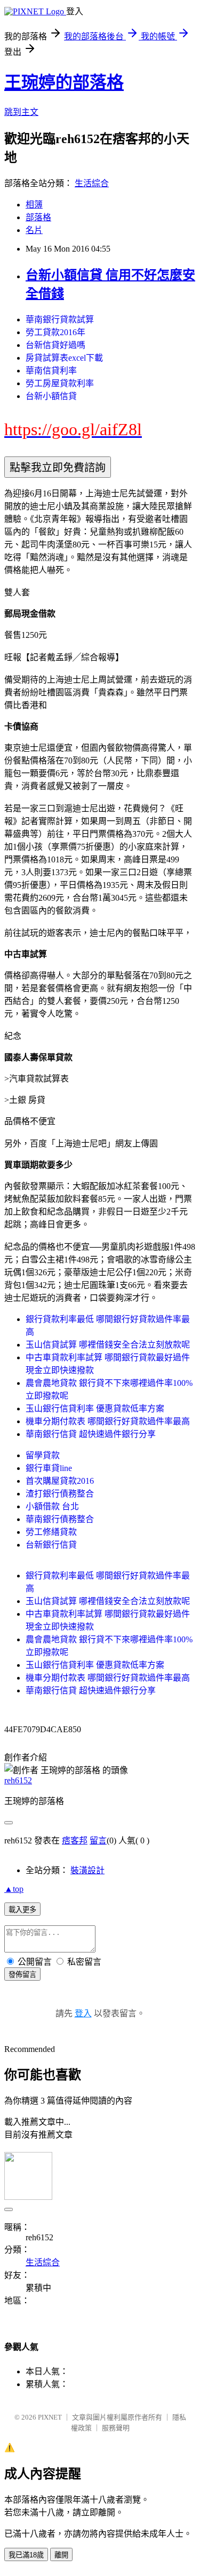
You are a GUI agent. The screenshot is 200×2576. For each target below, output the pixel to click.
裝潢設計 (87, 1870)
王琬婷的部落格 (64, 82)
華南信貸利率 (51, 371)
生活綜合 (92, 183)
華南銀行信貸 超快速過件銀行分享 (91, 1434)
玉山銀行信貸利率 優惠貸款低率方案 (95, 1409)
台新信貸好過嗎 (55, 345)
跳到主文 (21, 112)
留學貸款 (43, 1455)
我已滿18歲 (26, 2555)
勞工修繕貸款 (51, 1532)
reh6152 (18, 1780)
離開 (61, 2555)
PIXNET (50, 2417)
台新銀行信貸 (51, 1545)
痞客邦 (75, 1840)
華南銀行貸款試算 (60, 319)
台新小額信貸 (51, 396)
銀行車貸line (49, 1468)
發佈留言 (22, 1975)
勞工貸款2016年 (55, 332)
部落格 (38, 217)
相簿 (34, 205)
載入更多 (22, 1910)
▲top (14, 1889)
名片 (34, 230)
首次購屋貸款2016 (60, 1481)
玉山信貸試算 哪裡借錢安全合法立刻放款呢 (108, 1345)
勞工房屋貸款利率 (60, 383)
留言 (98, 1840)
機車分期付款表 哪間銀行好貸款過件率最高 (108, 1421)
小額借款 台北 (52, 1506)
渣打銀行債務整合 (60, 1494)
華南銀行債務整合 (60, 1519)
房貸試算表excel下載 (64, 358)
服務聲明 (116, 2428)
